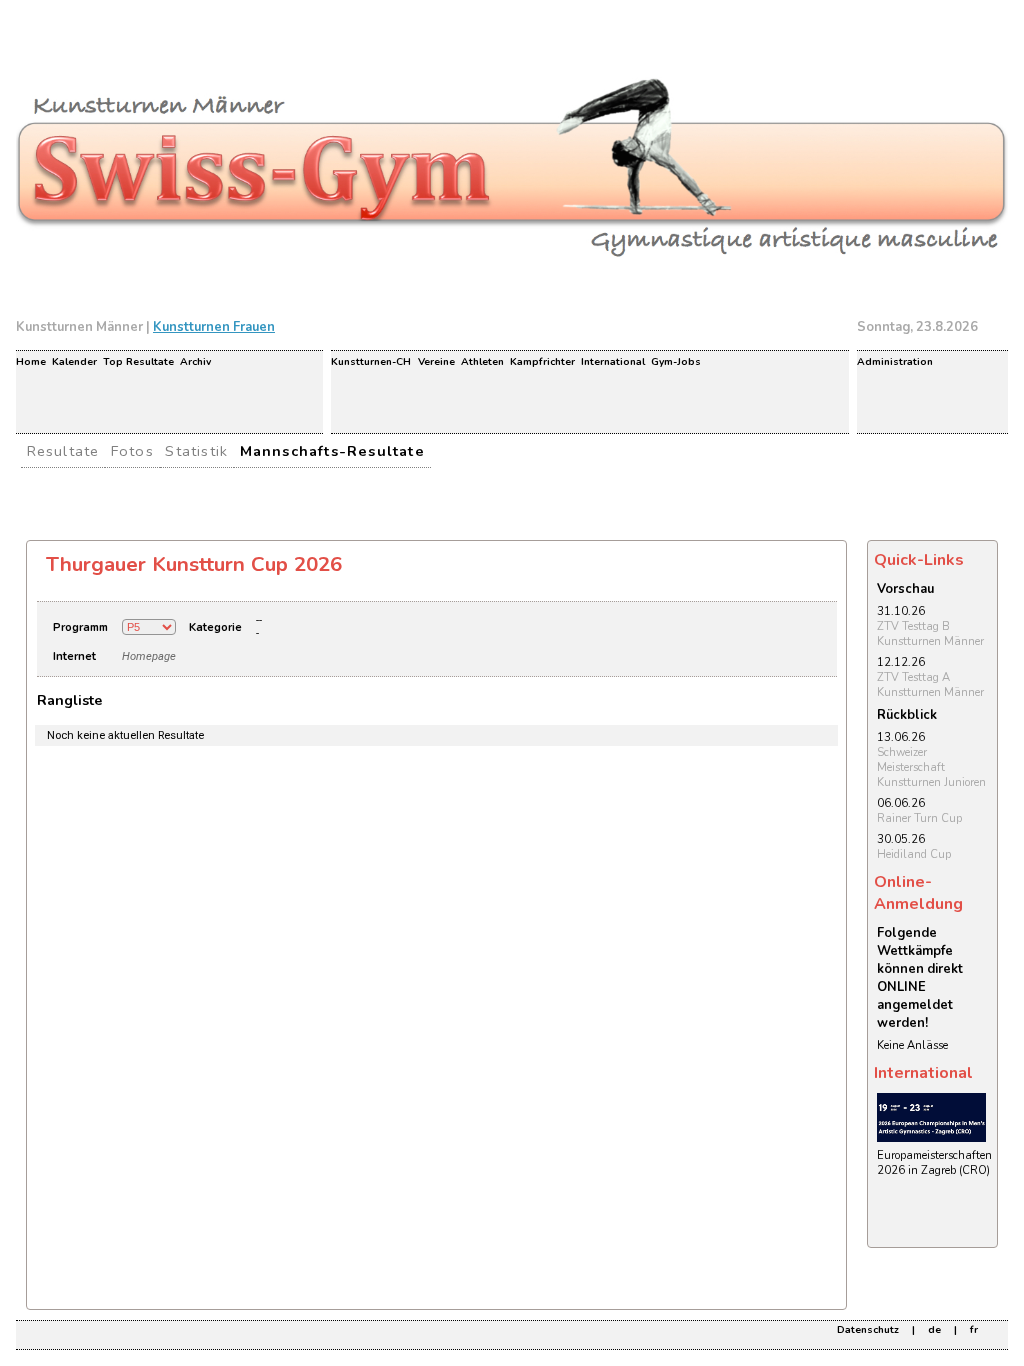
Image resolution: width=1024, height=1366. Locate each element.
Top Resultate (138, 362)
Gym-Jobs (676, 362)
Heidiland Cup (914, 854)
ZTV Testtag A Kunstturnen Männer (930, 685)
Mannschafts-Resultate (332, 451)
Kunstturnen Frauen (214, 327)
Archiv (195, 362)
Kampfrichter (542, 362)
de (934, 1330)
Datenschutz (868, 1330)
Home (31, 362)
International (613, 362)
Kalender (74, 362)
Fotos (132, 451)
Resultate (63, 451)
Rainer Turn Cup (919, 818)
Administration (895, 362)
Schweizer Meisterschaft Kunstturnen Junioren (931, 767)
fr (974, 1330)
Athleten (482, 362)
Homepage (149, 656)
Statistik (196, 451)
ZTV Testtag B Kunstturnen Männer (930, 634)
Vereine (436, 362)
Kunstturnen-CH (371, 362)
